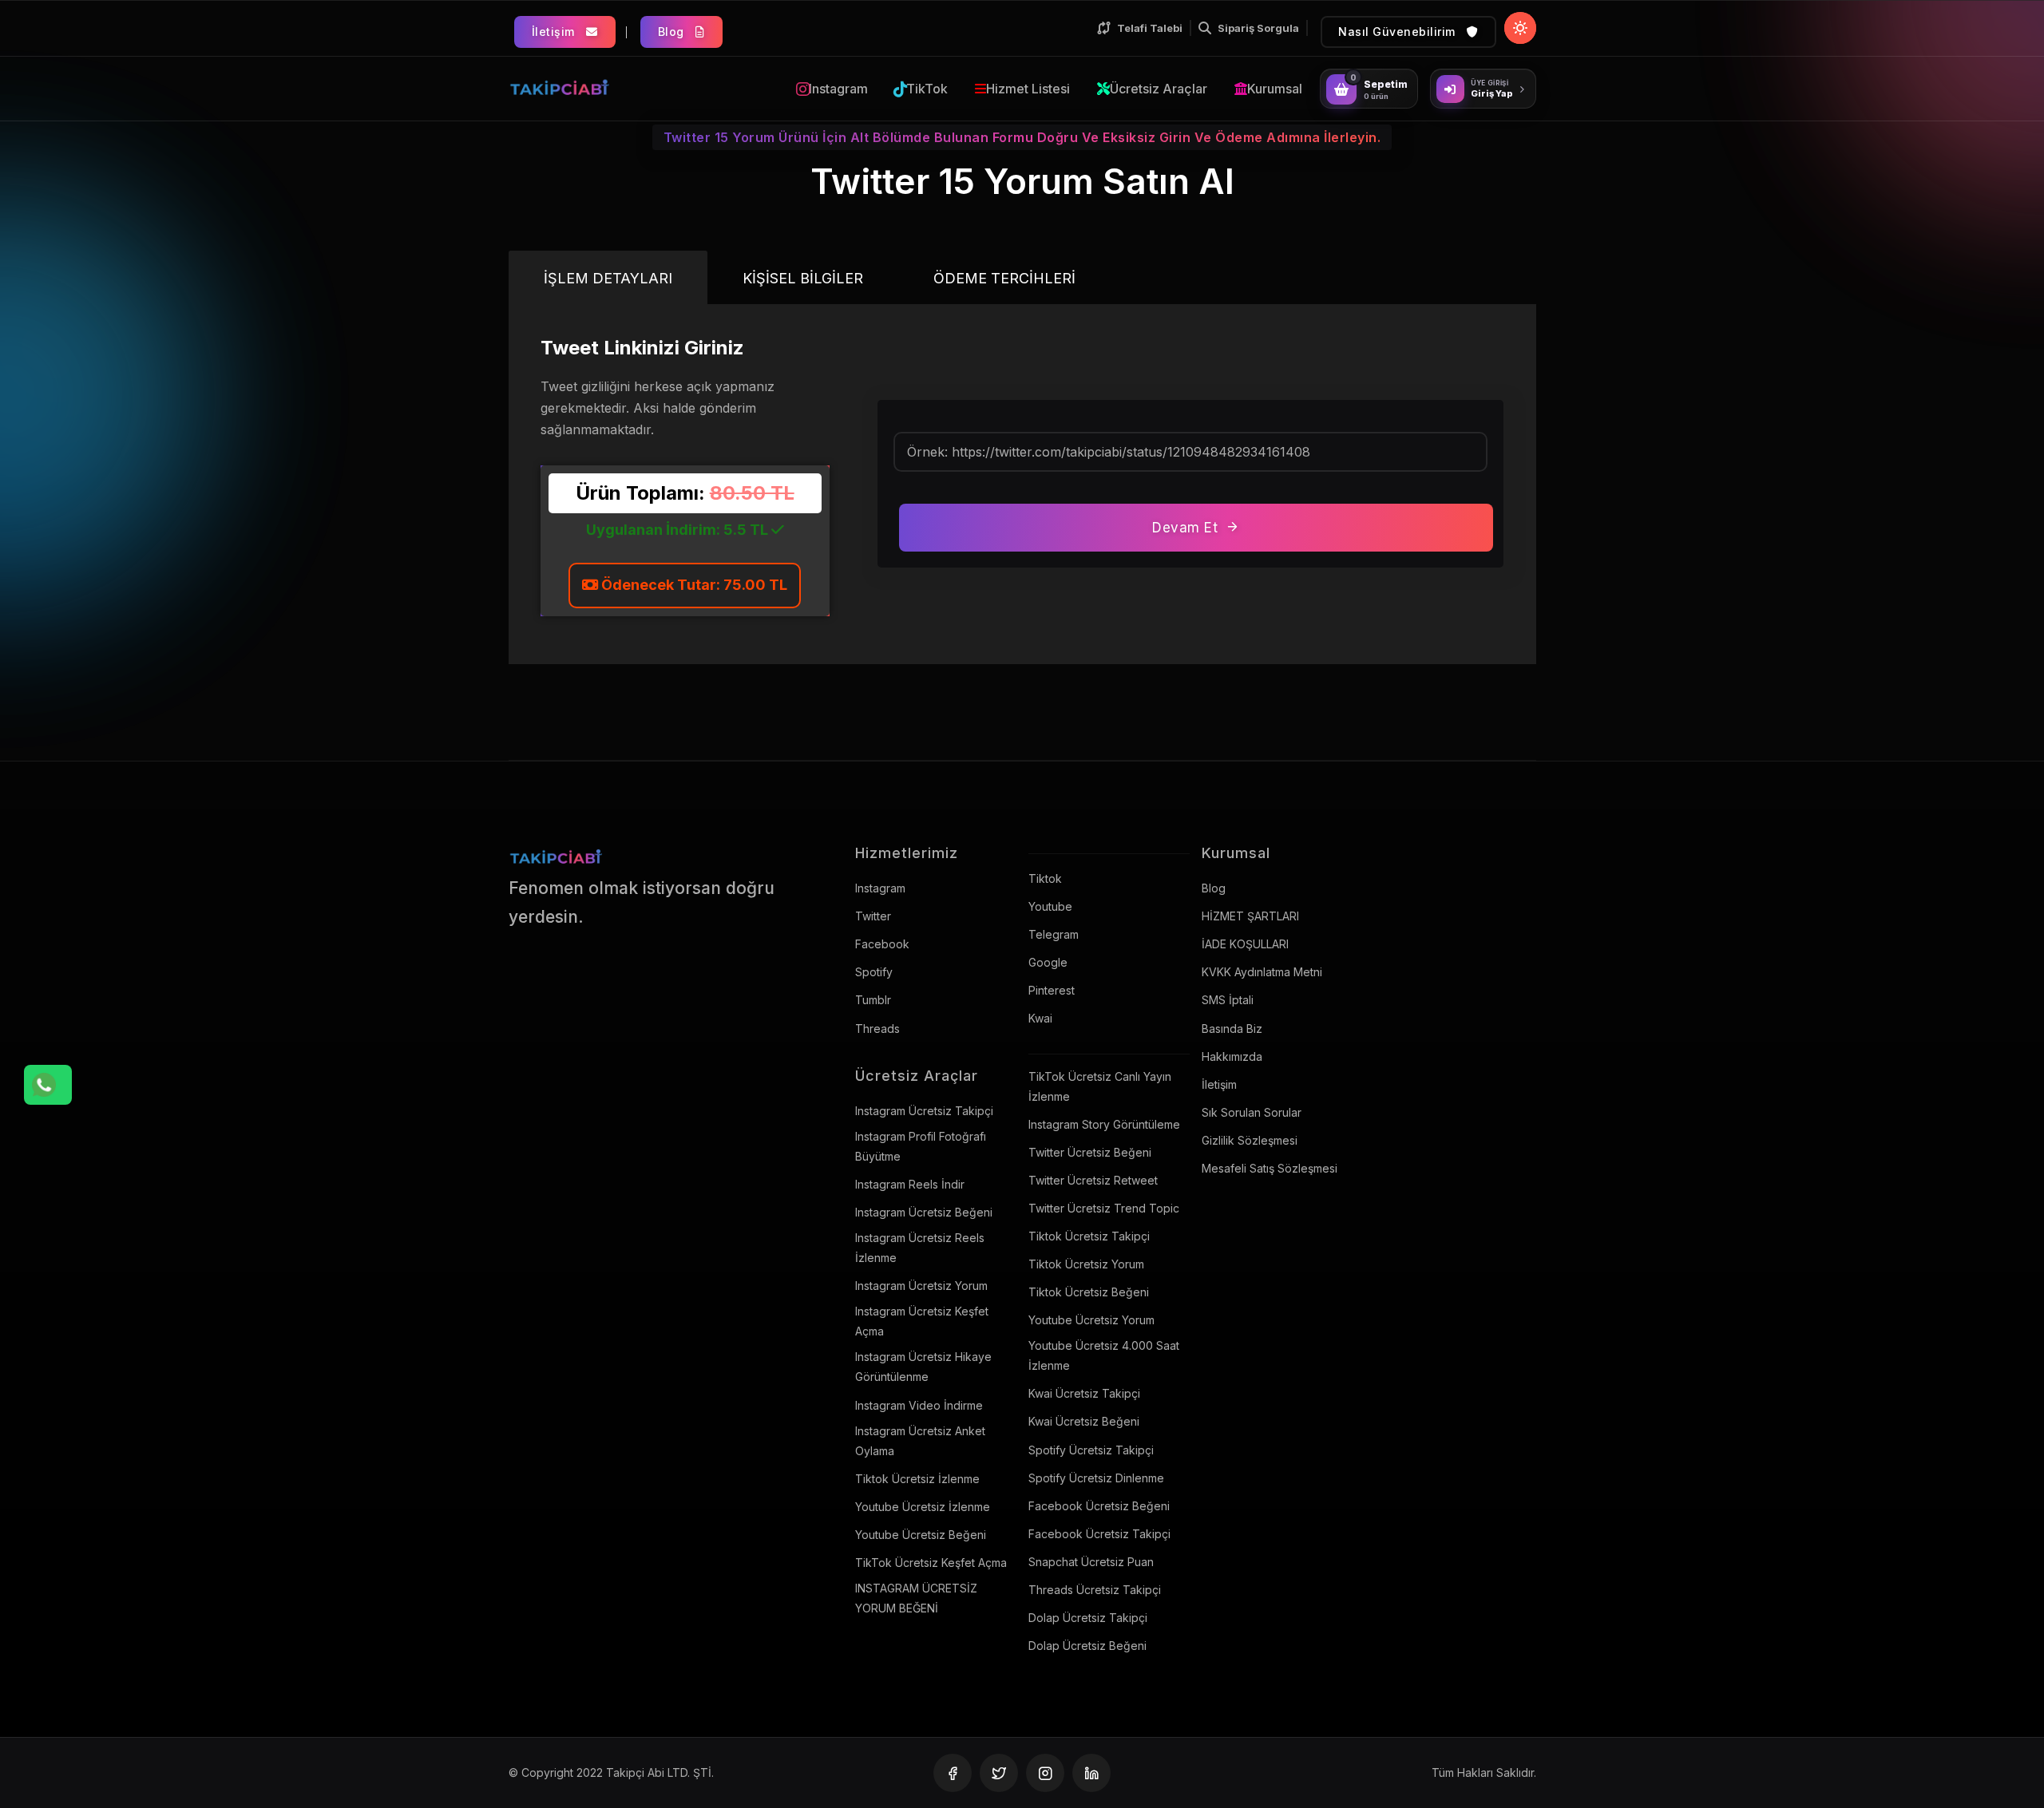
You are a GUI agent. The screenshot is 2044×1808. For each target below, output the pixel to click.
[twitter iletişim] (999, 1773)
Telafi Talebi (1150, 28)
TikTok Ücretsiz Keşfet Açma (931, 1563)
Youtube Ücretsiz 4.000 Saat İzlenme (1104, 1355)
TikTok (927, 89)
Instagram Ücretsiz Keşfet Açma (922, 1321)
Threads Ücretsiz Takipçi (1095, 1590)
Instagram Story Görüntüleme (1104, 1124)
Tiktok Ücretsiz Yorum (1086, 1264)
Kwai (1040, 1018)
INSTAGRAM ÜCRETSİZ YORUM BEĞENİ (916, 1598)
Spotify (874, 972)
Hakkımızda (1232, 1056)
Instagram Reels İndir (910, 1184)
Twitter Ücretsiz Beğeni (1090, 1152)
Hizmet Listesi (1028, 89)
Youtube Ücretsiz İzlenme (923, 1507)
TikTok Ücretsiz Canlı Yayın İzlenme (1100, 1086)
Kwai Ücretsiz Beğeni (1084, 1421)
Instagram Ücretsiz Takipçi (924, 1111)
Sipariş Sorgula (1258, 28)
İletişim (555, 32)
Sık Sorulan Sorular (1252, 1112)
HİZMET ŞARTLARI (1250, 916)
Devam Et (1185, 528)
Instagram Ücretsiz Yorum (921, 1286)
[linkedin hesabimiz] (1091, 1773)
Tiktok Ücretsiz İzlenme (917, 1479)
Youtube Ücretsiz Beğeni (921, 1535)
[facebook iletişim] (953, 1773)
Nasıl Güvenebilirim (1398, 32)
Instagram (838, 89)
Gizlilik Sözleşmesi (1250, 1140)
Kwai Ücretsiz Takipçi (1084, 1393)
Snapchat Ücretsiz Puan (1091, 1562)
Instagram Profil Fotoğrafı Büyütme (921, 1146)
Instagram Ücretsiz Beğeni (924, 1212)
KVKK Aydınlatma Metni (1262, 972)
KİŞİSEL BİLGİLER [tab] (803, 278)
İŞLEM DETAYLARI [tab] (608, 278)
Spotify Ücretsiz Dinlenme (1096, 1478)
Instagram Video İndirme (919, 1405)
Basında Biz (1232, 1029)
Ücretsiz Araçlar (1159, 89)
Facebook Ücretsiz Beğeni (1099, 1506)
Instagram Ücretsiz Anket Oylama (920, 1441)
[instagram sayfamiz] (1045, 1773)
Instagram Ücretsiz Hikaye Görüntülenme (923, 1367)
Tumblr (873, 1000)
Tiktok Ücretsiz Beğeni (1089, 1292)
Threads (877, 1029)
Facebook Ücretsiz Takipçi (1099, 1534)
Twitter (873, 916)
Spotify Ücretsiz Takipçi (1091, 1450)
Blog (673, 32)
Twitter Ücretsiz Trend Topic (1104, 1208)
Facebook (882, 944)
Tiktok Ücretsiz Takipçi (1089, 1236)
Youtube (1050, 906)
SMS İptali (1228, 1000)
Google (1048, 962)
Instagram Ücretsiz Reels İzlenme (920, 1248)
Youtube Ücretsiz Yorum (1091, 1320)
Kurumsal (1275, 89)
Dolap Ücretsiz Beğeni (1087, 1646)
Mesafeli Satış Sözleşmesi (1270, 1168)
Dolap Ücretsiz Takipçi (1088, 1618)
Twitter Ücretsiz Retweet (1093, 1180)
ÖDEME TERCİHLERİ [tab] (1004, 278)
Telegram (1054, 934)
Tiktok (1045, 878)
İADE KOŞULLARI (1245, 944)
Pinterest (1052, 990)
